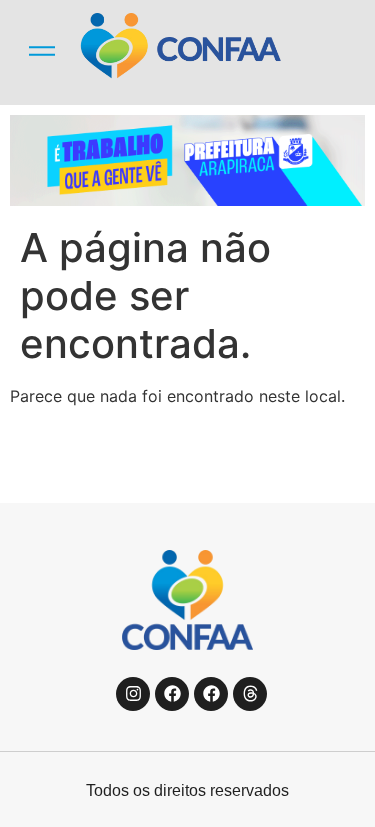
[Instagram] (133, 694)
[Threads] (250, 694)
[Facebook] (172, 694)
